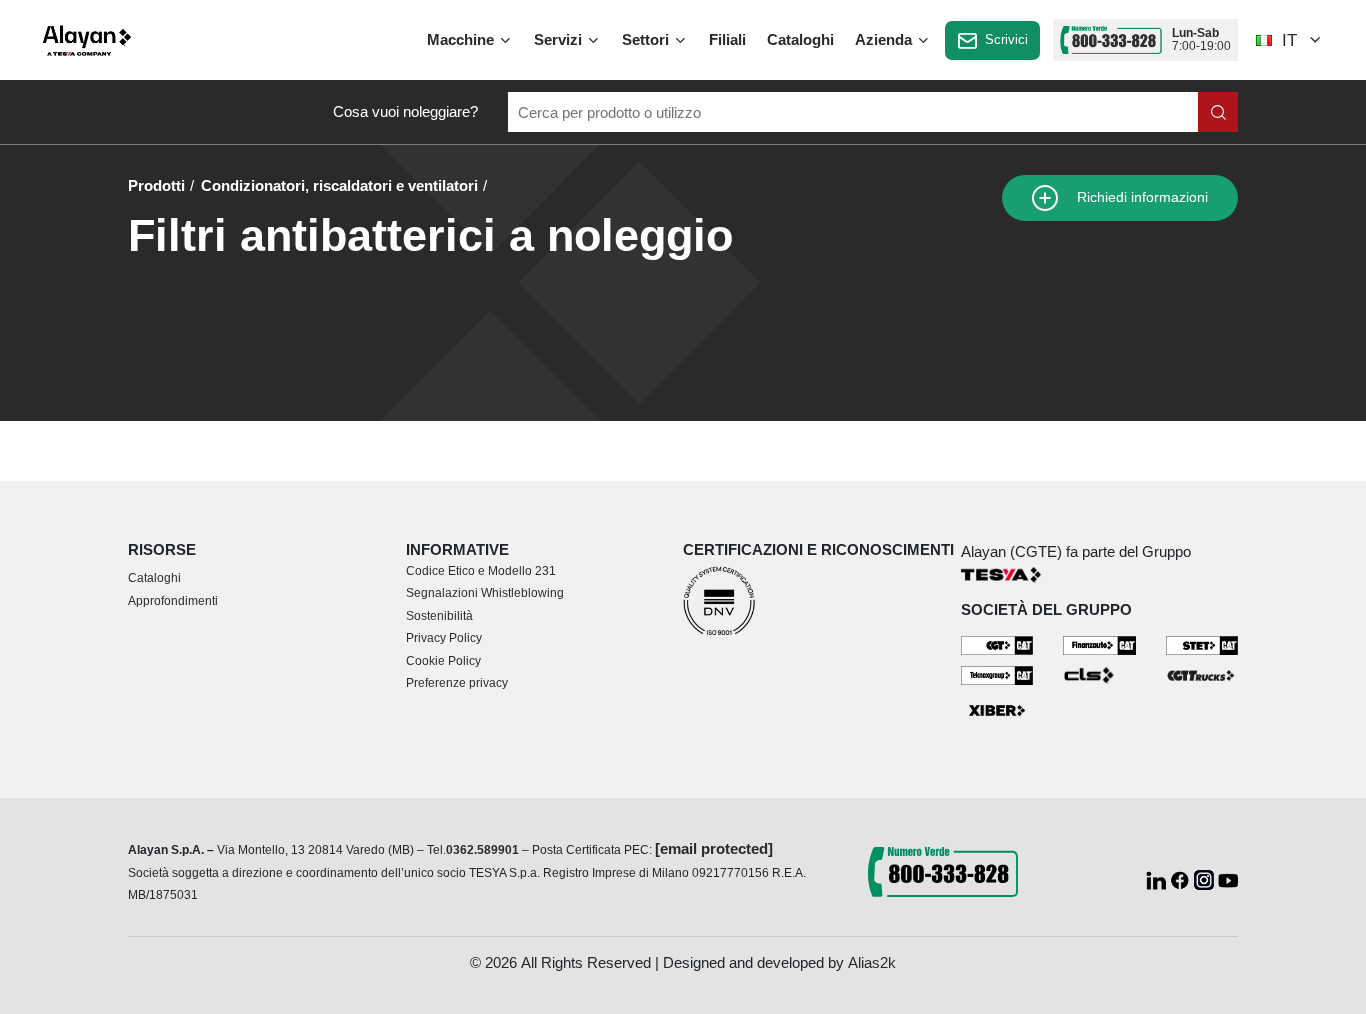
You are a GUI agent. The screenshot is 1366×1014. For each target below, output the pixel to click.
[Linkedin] (1158, 878)
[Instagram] (1206, 878)
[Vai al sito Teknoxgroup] (997, 674)
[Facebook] (1182, 878)
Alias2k (872, 962)
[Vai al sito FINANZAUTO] (1099, 644)
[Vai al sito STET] (1202, 644)
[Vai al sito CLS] (1099, 674)
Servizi (560, 39)
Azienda (885, 39)
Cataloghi (800, 39)
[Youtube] (1228, 878)
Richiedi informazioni (1140, 197)
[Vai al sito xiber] (997, 710)
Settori (647, 39)
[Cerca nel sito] (1218, 112)
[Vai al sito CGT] (997, 644)
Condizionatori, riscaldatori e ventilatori (339, 185)
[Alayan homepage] (87, 40)
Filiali (727, 39)
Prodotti (156, 185)
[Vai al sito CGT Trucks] (1202, 674)
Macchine (462, 39)
